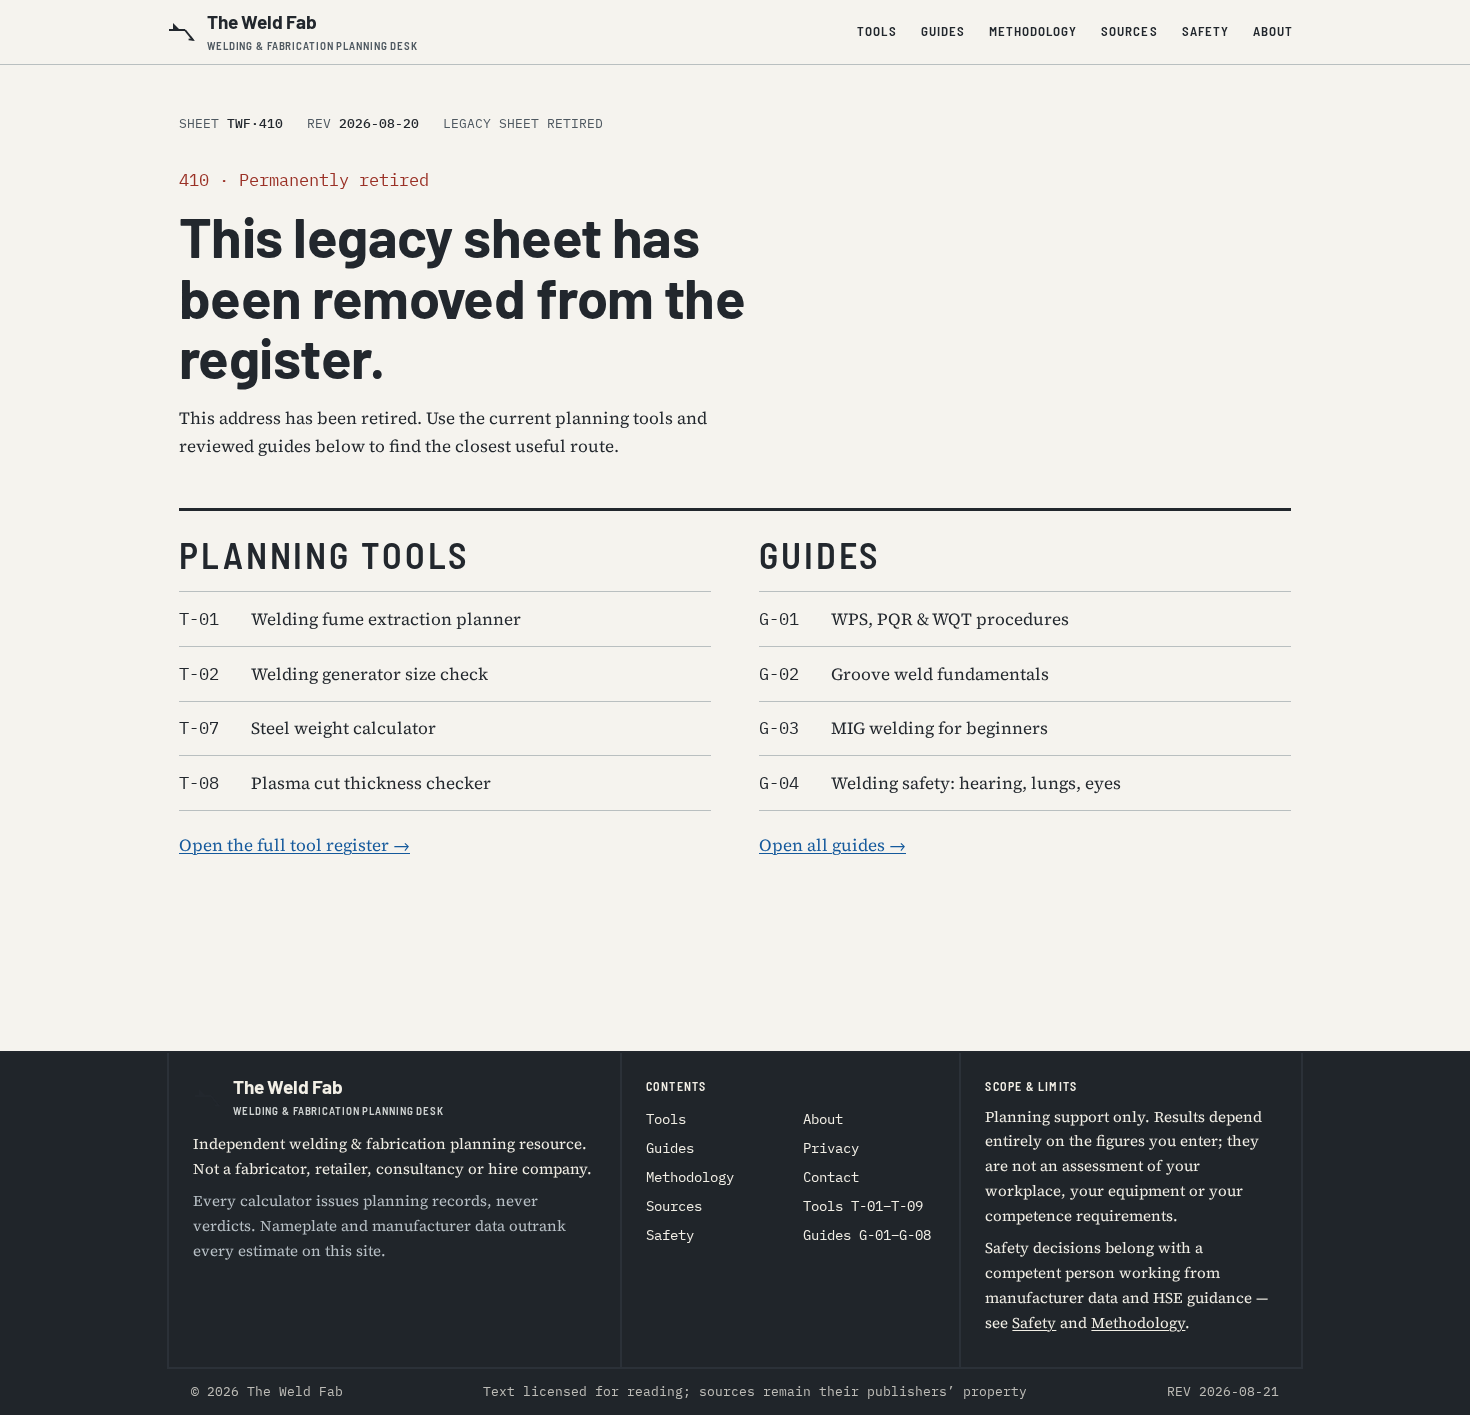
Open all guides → (832, 845)
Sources (1129, 31)
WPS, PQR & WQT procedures (914, 619)
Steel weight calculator (307, 728)
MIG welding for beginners (903, 728)
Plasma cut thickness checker (335, 783)
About (1273, 31)
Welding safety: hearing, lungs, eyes (940, 783)
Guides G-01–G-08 (867, 1235)
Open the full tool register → (294, 845)
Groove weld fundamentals (904, 674)
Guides (943, 31)
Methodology (1033, 31)
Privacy (831, 1148)
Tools (876, 31)
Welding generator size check (333, 674)
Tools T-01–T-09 (863, 1206)
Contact (831, 1177)
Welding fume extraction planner (350, 619)
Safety (1205, 31)
